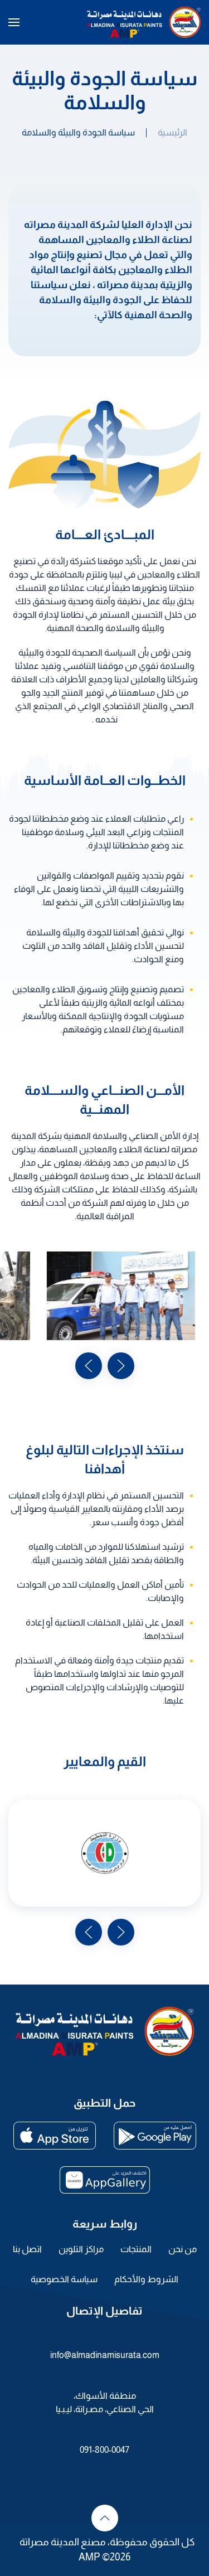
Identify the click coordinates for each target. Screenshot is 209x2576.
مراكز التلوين (81, 2249)
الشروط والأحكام (146, 2279)
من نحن (183, 2249)
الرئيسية (172, 132)
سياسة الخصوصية (64, 2279)
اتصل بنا (27, 2249)
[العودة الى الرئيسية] (144, 22)
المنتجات (136, 2249)
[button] (14, 22)
